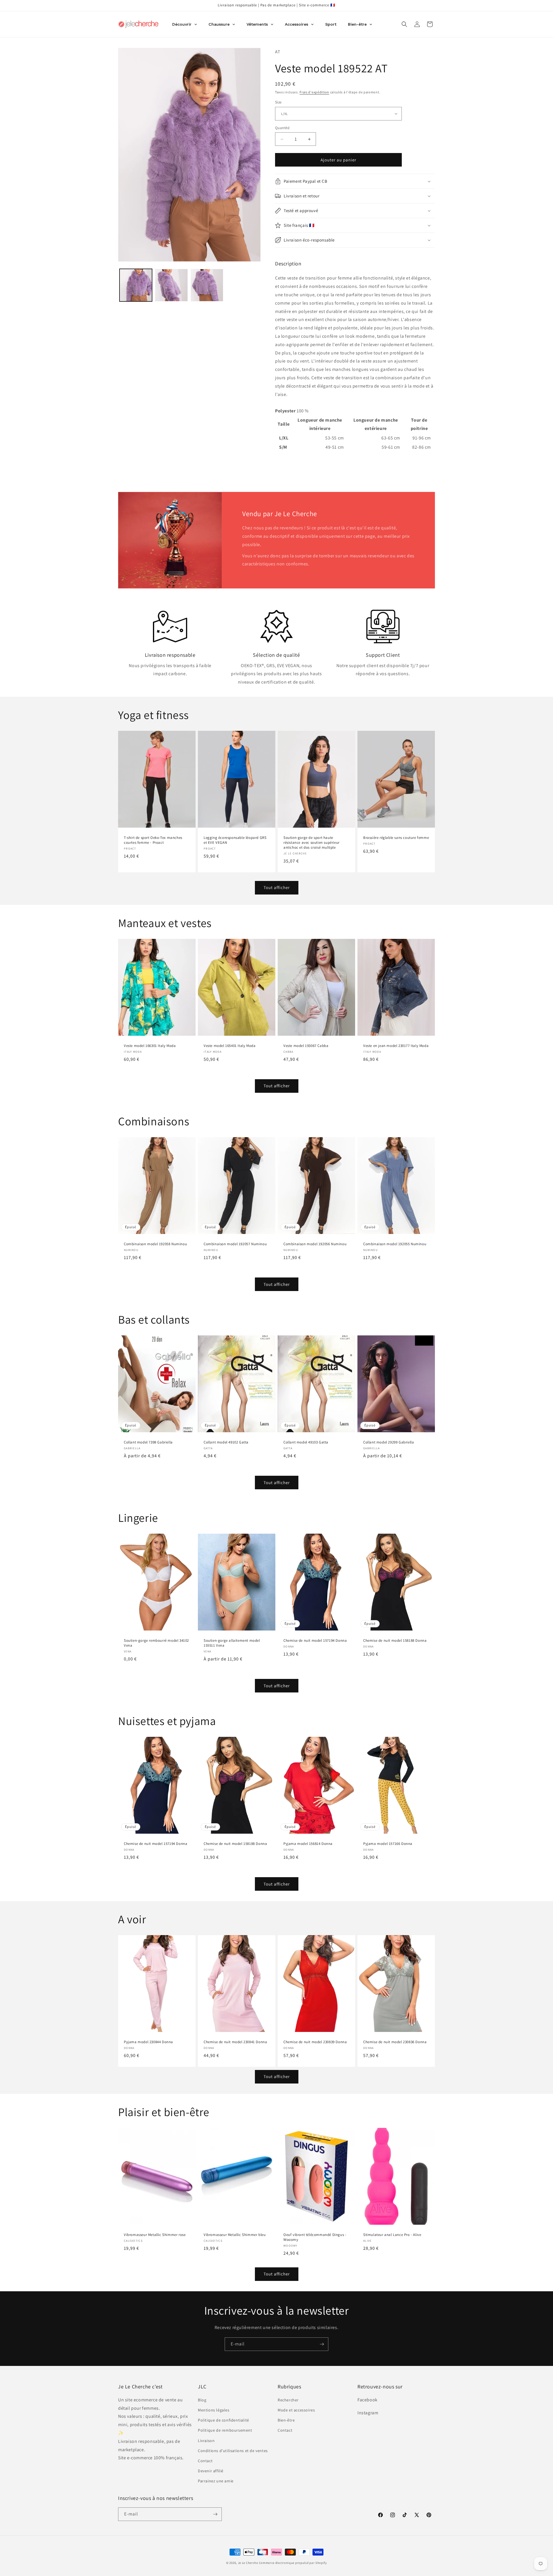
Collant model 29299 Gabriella (389, 1442)
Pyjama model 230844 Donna (148, 2042)
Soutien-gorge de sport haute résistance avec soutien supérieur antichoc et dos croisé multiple (311, 843)
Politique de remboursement (225, 2430)
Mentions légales (214, 2410)
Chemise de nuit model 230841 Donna (235, 2042)
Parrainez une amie (216, 2481)
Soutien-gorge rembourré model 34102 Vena (156, 1643)
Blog (202, 2400)
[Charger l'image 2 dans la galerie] (171, 285)
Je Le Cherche (248, 2563)
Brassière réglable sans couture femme (396, 838)
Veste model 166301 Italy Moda (150, 1046)
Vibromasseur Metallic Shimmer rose (155, 2235)
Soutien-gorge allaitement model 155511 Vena (232, 1643)
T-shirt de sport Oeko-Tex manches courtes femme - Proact (153, 840)
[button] (404, 24)
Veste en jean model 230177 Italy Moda (396, 1046)
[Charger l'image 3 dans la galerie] (207, 285)
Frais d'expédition (314, 92)
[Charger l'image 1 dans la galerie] (136, 285)
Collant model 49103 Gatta (306, 1442)
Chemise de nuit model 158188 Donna (395, 1641)
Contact (205, 2461)
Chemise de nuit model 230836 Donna (395, 2042)
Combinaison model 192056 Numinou (315, 1244)
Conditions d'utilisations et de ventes (233, 2451)
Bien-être (286, 2420)
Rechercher (288, 2400)
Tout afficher (277, 887)
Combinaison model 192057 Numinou (235, 1244)
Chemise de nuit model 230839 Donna (315, 2042)
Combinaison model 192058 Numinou (155, 1244)
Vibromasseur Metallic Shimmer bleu (235, 2235)
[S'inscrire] (322, 2344)
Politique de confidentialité (224, 2420)
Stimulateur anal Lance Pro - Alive (392, 2235)
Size (278, 102)
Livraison (206, 2441)
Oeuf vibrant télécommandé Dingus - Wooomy (315, 2237)
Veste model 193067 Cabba (306, 1046)
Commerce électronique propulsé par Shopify (293, 2563)
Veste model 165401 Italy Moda (230, 1046)
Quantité (282, 128)
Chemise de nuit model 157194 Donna (315, 1641)
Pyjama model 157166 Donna (388, 1844)
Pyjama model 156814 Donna (308, 1844)
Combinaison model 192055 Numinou (395, 1244)
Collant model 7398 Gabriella (148, 1442)
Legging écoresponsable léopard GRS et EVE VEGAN (235, 840)
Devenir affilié (211, 2471)
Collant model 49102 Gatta (226, 1442)
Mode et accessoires (296, 2410)
